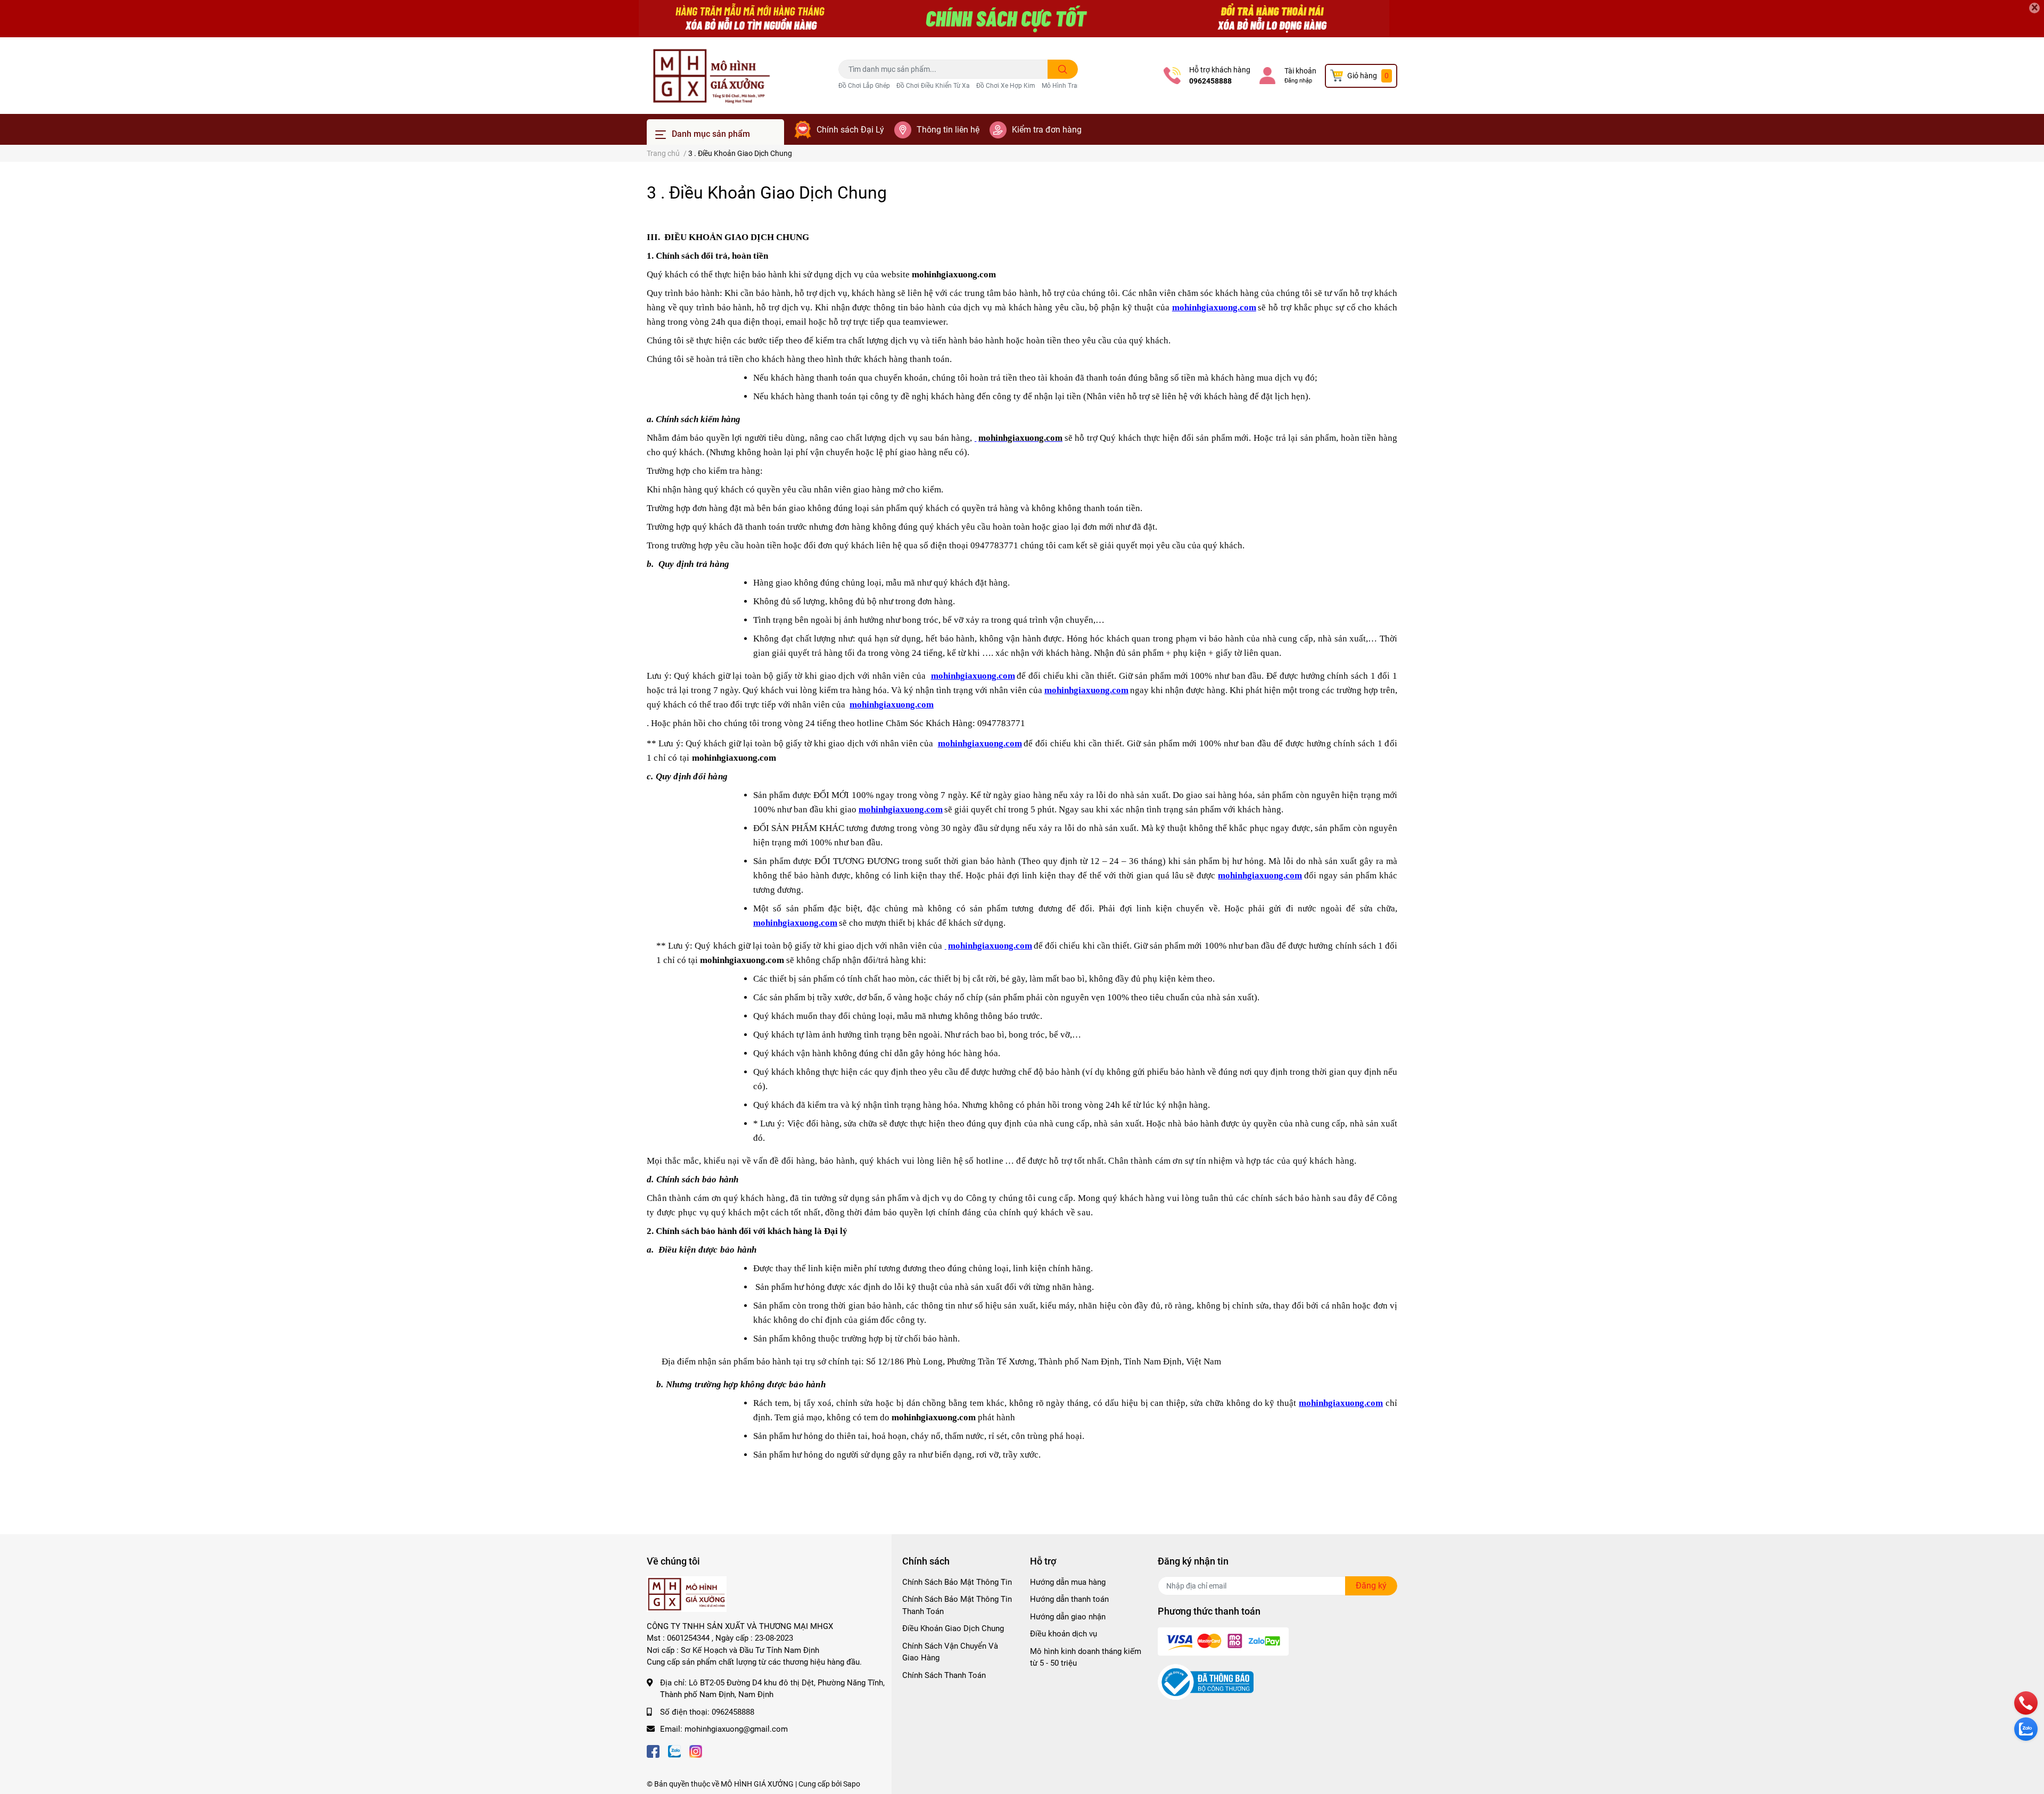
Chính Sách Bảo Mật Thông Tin (957, 1582)
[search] (1063, 69)
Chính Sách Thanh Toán (944, 1675)
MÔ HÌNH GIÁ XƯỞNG (757, 1784)
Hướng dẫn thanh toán (1069, 1599)
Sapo (852, 1784)
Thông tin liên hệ (948, 130)
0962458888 (1210, 81)
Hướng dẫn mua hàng (1068, 1582)
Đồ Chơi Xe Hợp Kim (1006, 86)
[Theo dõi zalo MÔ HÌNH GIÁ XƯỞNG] (674, 1751)
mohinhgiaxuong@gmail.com (736, 1729)
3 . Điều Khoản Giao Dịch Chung (767, 193)
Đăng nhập (1298, 81)
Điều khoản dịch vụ (1064, 1634)
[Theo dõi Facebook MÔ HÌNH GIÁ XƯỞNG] (653, 1751)
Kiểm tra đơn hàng (1047, 130)
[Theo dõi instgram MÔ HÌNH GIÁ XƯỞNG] (696, 1751)
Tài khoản (1300, 71)
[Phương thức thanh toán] (1223, 1641)
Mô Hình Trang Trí (1068, 86)
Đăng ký (1371, 1586)
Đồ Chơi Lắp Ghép (864, 86)
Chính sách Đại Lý (850, 130)
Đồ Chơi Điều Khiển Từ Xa (933, 86)
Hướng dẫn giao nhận (1068, 1617)
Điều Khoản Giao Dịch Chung (953, 1628)
